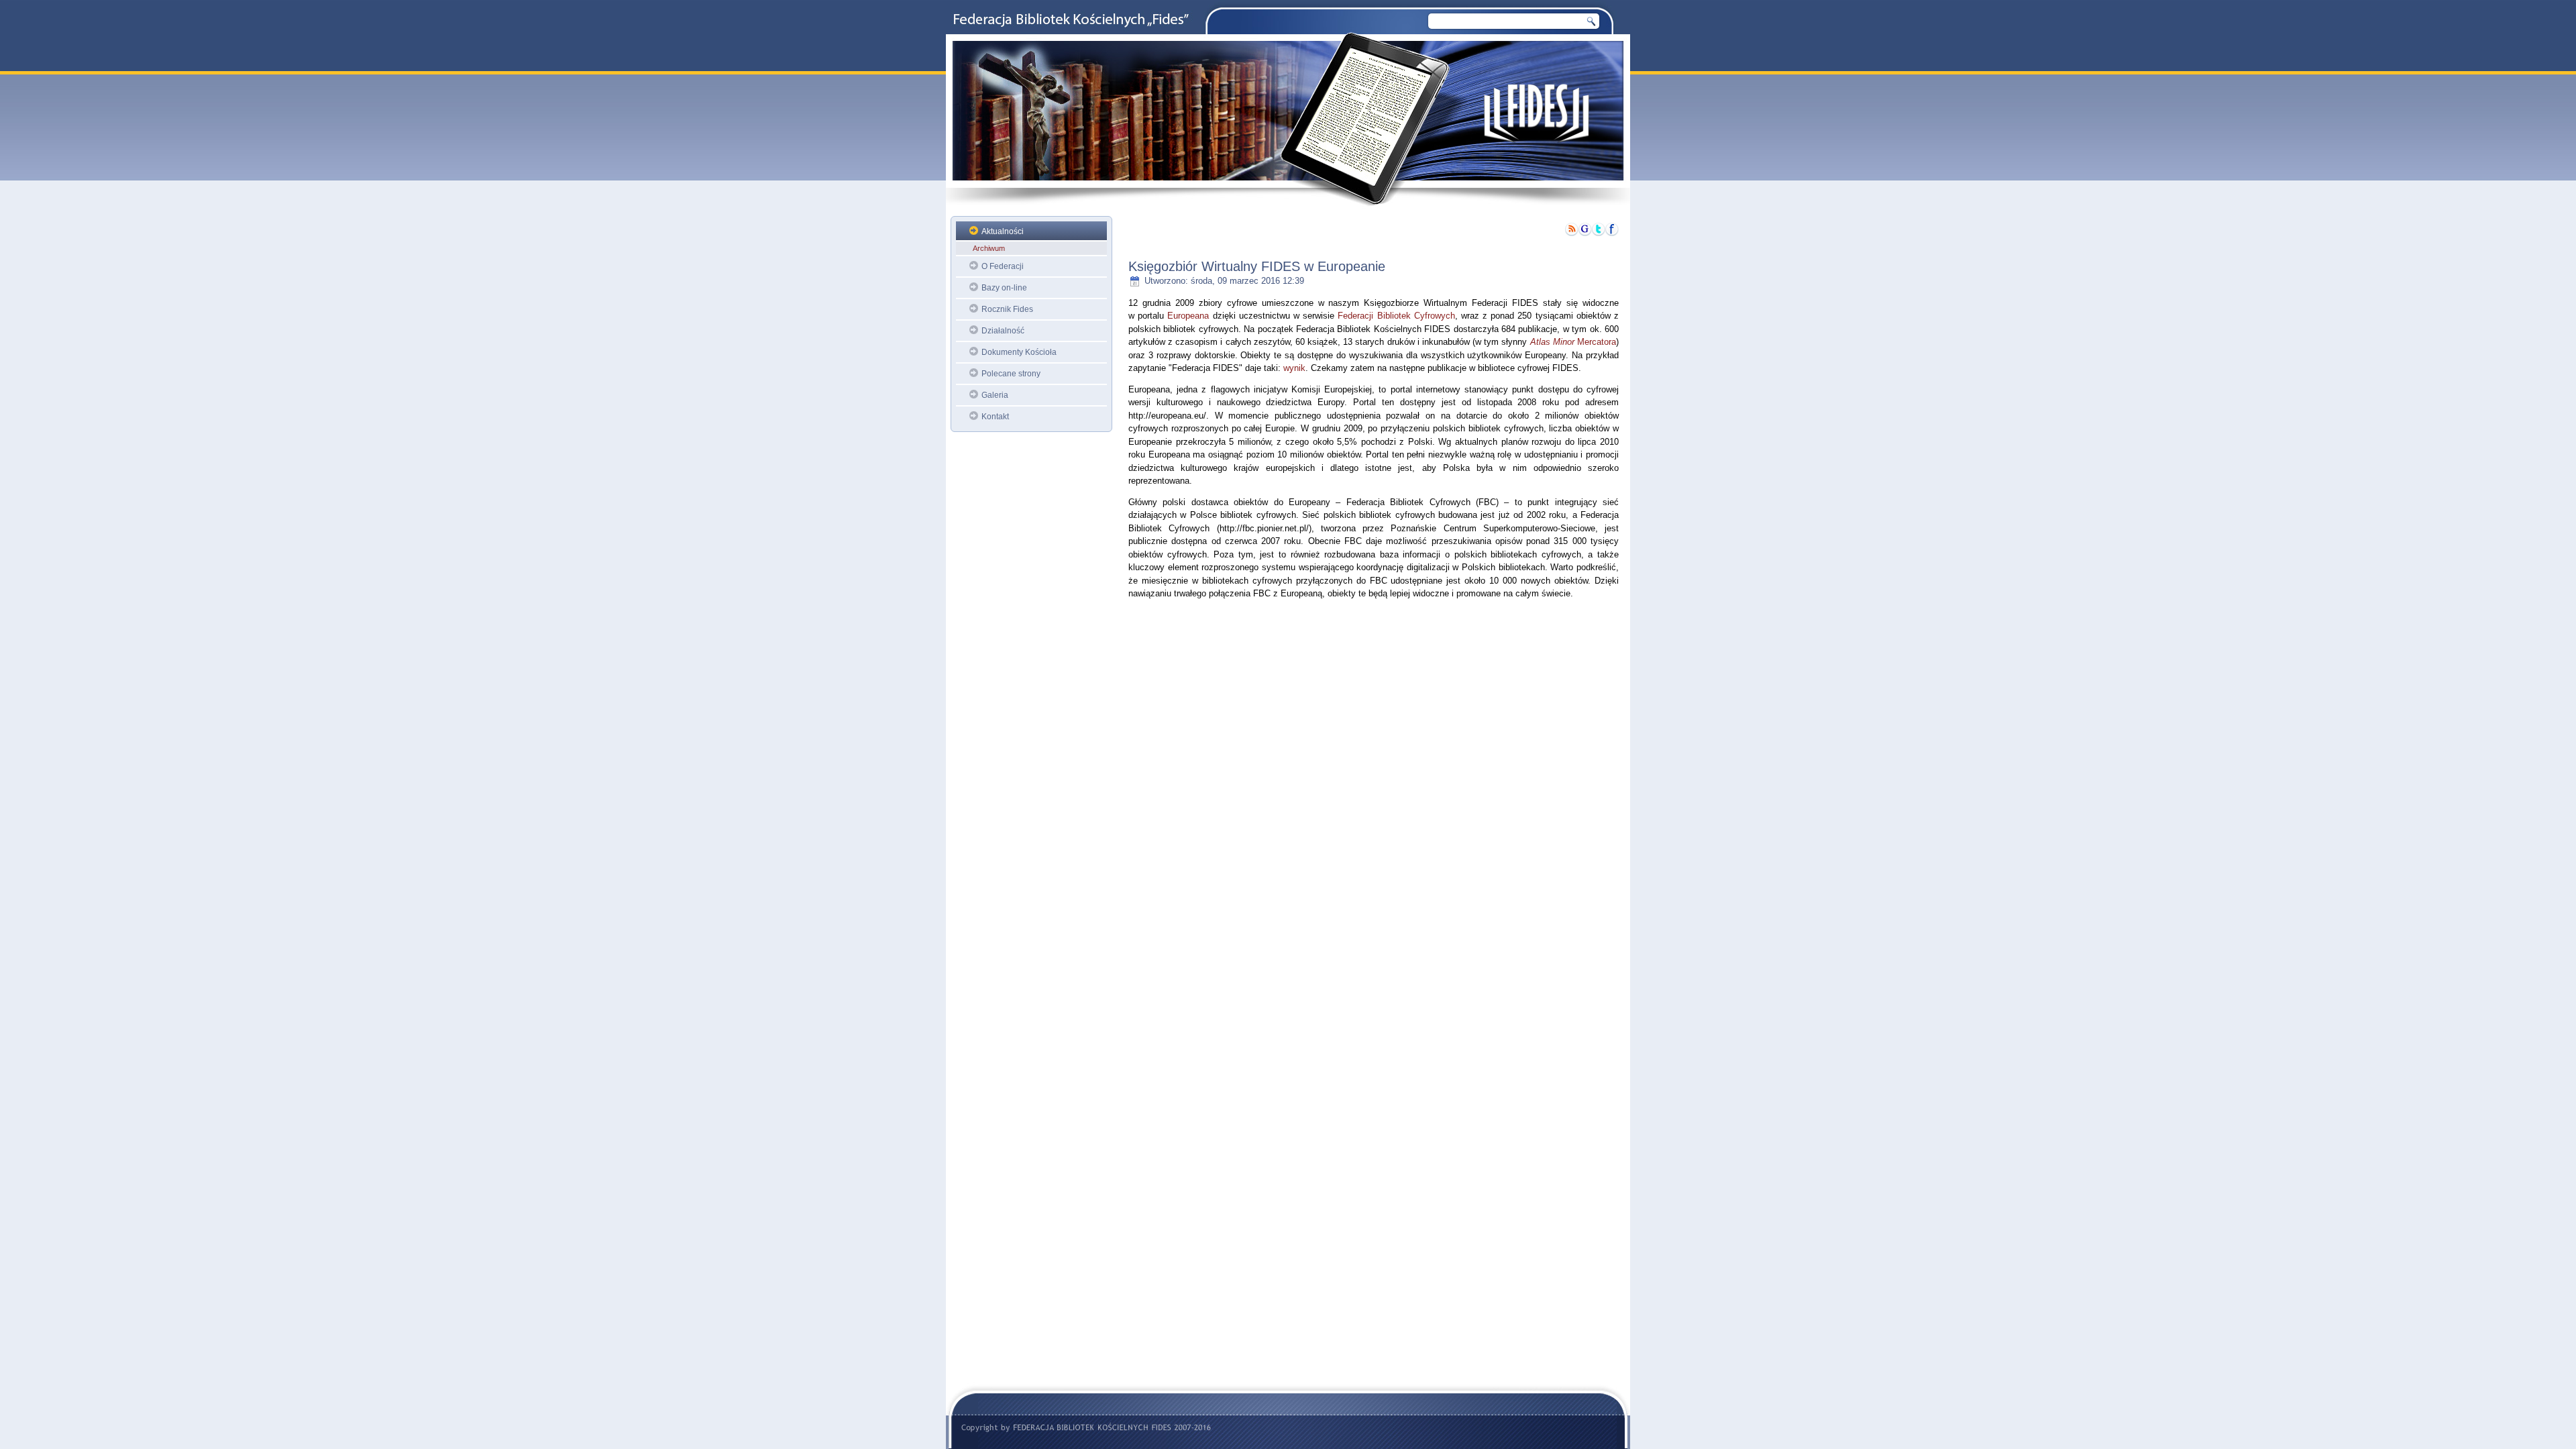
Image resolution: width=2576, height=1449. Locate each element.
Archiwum (989, 248)
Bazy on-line (1004, 288)
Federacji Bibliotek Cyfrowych (1396, 316)
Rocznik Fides (1007, 309)
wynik (1294, 368)
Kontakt (995, 417)
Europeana (1188, 316)
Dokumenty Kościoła (1019, 352)
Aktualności (1003, 231)
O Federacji (1003, 266)
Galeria (995, 395)
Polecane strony (1011, 374)
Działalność (1003, 331)
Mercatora (1573, 342)
